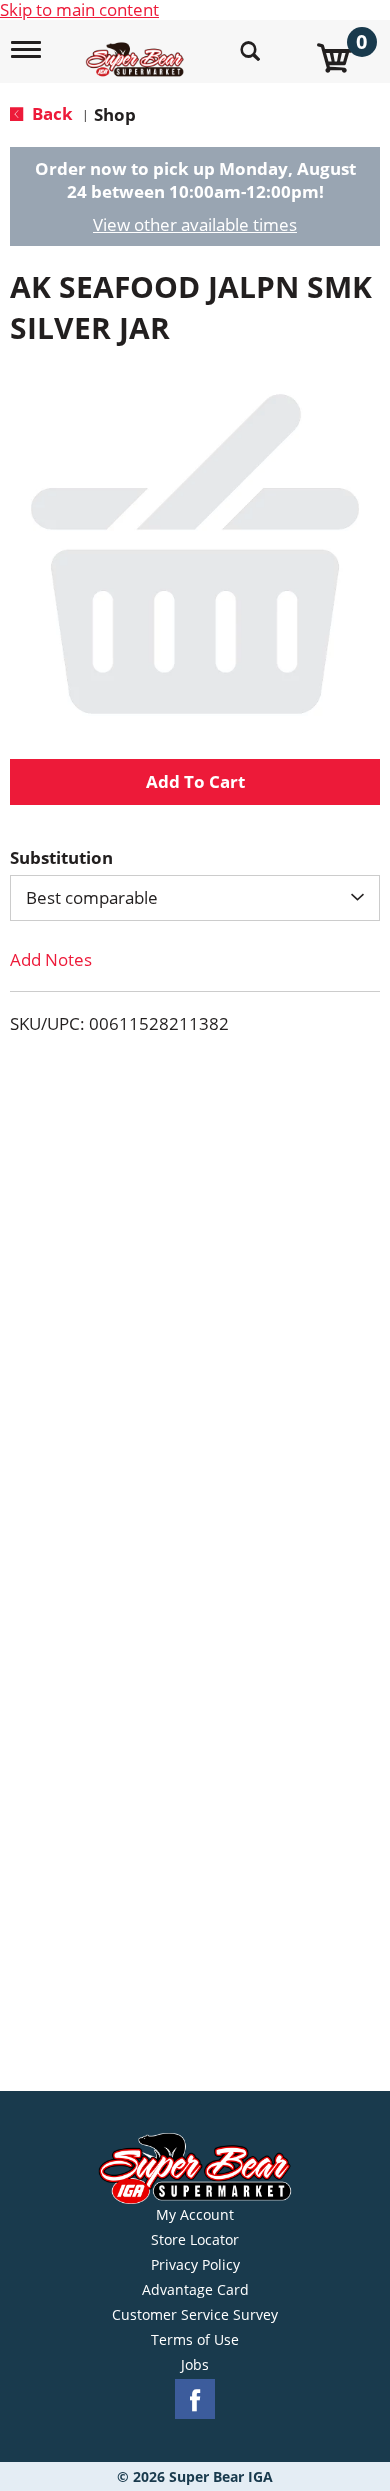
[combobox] (195, 898)
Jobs (195, 2365)
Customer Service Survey (195, 2315)
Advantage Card (195, 2290)
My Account (195, 2215)
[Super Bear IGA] (137, 48)
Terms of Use (195, 2340)
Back (50, 113)
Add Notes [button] (51, 959)
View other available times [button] (195, 224)
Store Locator (195, 2240)
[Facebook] (195, 2399)
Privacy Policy (195, 2265)
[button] (195, 782)
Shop (115, 114)
